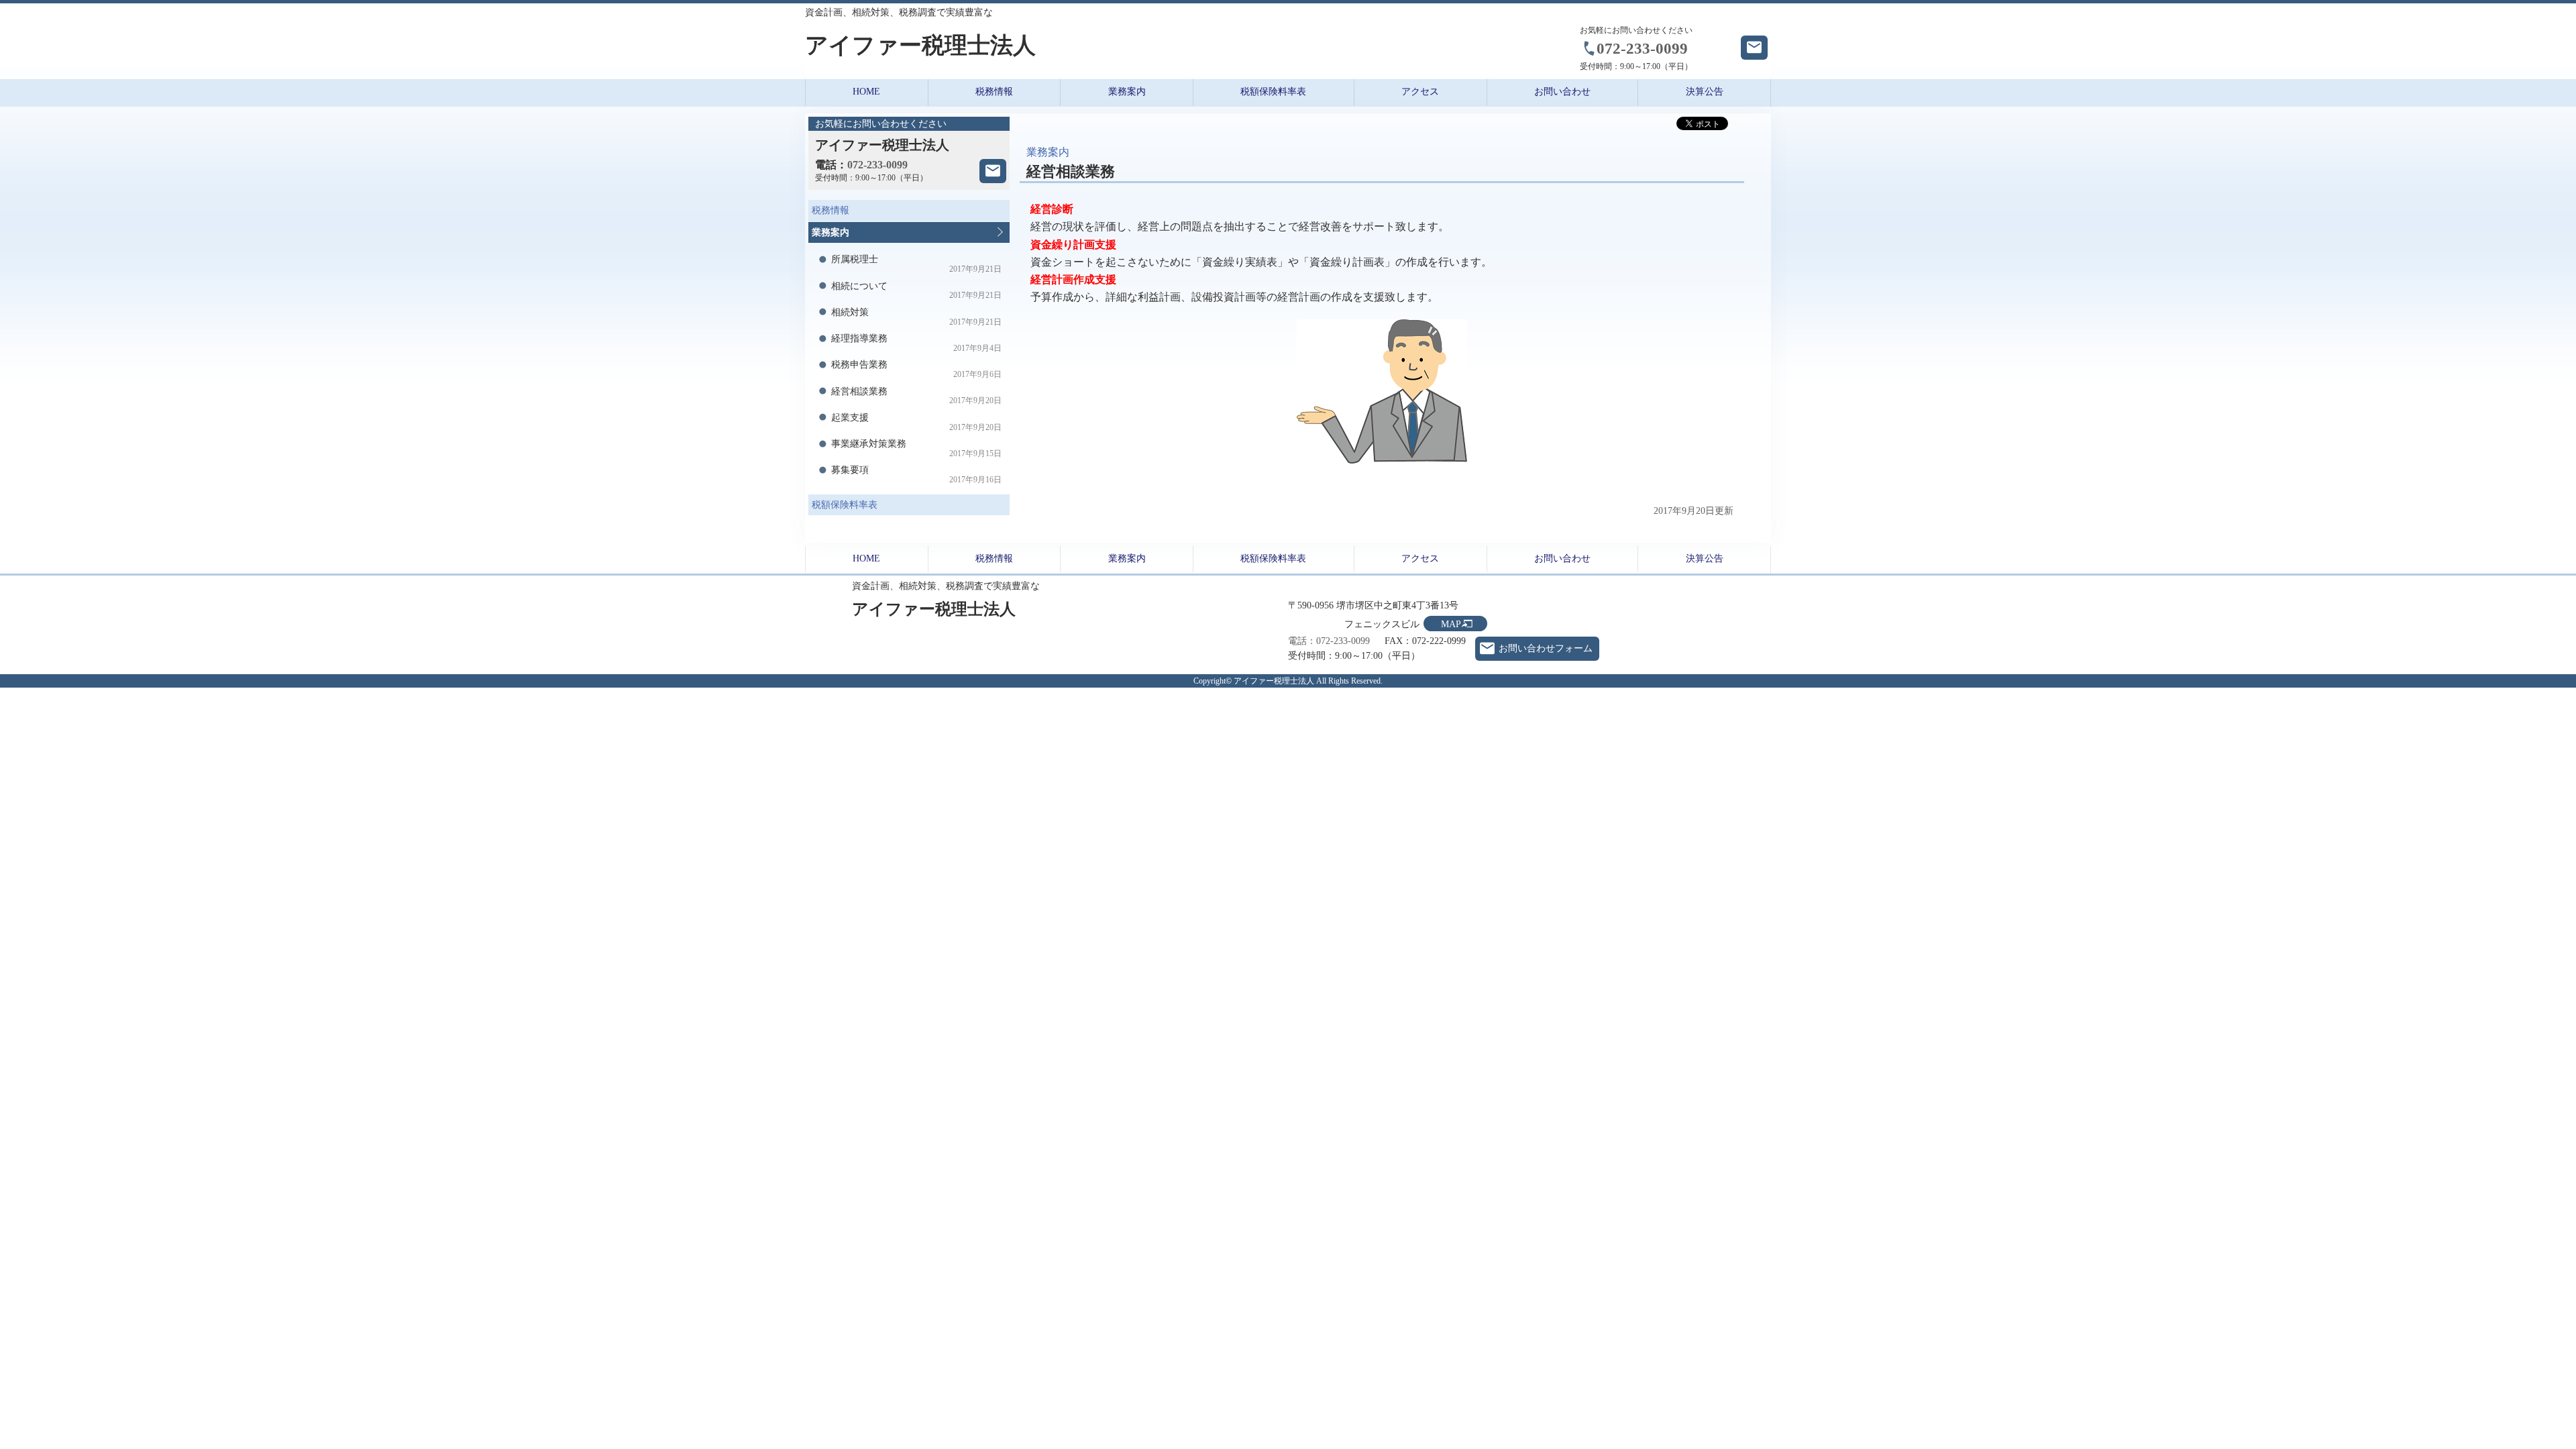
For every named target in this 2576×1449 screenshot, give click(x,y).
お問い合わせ (1562, 92)
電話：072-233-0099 (1329, 641)
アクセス (1420, 92)
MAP (1451, 624)
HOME (866, 92)
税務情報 (994, 92)
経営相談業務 (917, 396)
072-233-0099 (1642, 48)
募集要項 (917, 475)
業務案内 (1127, 92)
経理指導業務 (917, 343)
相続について (917, 291)
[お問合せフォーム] (993, 171)
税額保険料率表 (1273, 92)
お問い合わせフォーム (1546, 648)
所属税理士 (917, 264)
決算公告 (1705, 92)
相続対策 (917, 317)
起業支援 (917, 422)
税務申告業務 (917, 369)
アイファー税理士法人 (920, 45)
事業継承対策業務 (917, 448)
